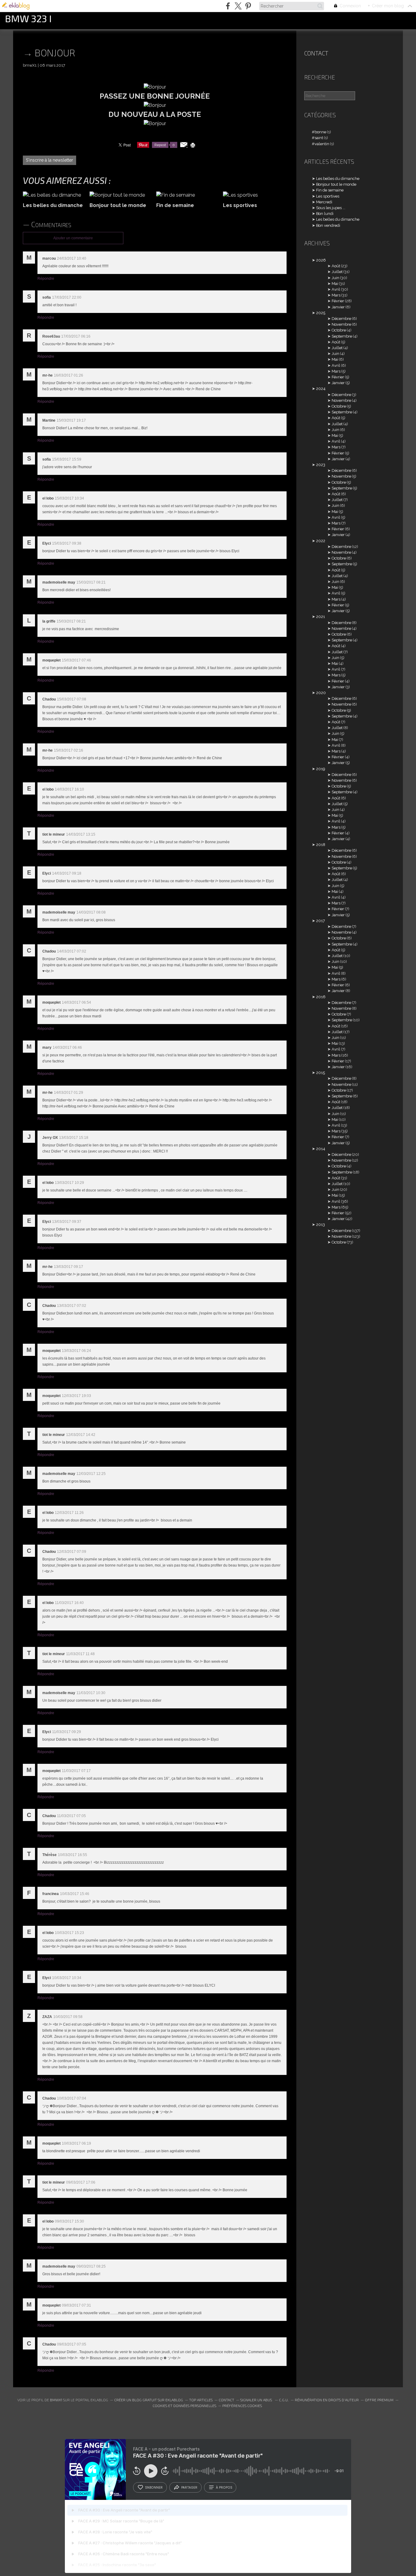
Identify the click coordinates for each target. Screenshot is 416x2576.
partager (189, 2487)
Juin (335, 278)
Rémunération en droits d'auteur (327, 2400)
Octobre (339, 330)
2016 (321, 997)
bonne (320, 132)
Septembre (342, 336)
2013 (321, 1225)
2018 (321, 845)
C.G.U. (284, 2400)
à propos (224, 2487)
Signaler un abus (257, 2400)
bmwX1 (56, 2400)
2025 (321, 313)
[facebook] (228, 6)
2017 (321, 921)
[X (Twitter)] (238, 6)
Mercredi (324, 202)
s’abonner (154, 2487)
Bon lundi (325, 214)
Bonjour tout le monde (336, 184)
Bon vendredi (328, 225)
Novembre (341, 324)
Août (336, 266)
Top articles (201, 2400)
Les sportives (328, 196)
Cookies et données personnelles (184, 2406)
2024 (321, 389)
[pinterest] (248, 6)
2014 (321, 1149)
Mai (335, 284)
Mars (336, 295)
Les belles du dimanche (338, 179)
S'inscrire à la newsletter (49, 160)
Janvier (338, 307)
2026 (321, 260)
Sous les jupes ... (331, 208)
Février (338, 301)
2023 (321, 465)
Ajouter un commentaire (73, 238)
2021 (321, 617)
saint (319, 138)
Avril (336, 289)
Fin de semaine (330, 190)
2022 (321, 541)
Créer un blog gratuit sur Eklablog (149, 2400)
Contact (316, 53)
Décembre (341, 319)
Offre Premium (379, 2400)
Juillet (337, 272)
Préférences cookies (242, 2406)
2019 (321, 769)
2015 (321, 1073)
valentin (322, 144)
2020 (321, 693)
